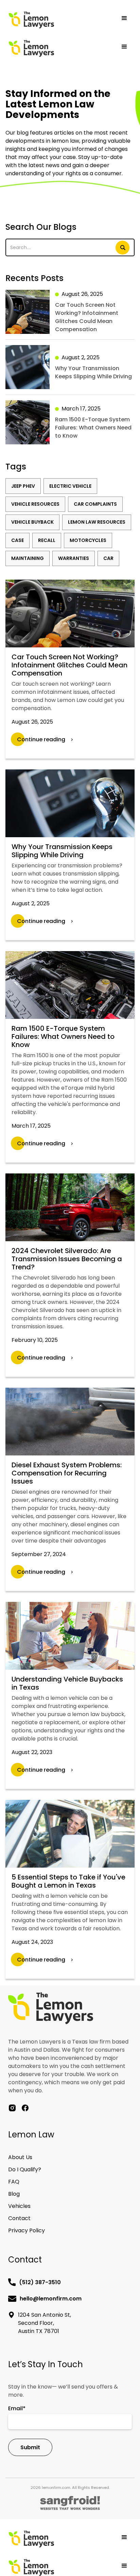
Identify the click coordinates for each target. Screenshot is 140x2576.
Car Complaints (95, 504)
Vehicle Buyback (32, 522)
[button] (124, 18)
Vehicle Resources (35, 504)
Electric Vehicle (70, 486)
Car (108, 558)
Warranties (74, 558)
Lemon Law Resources (97, 522)
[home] (54, 20)
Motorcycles (88, 540)
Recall (47, 540)
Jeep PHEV (23, 486)
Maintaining (28, 558)
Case (17, 540)
